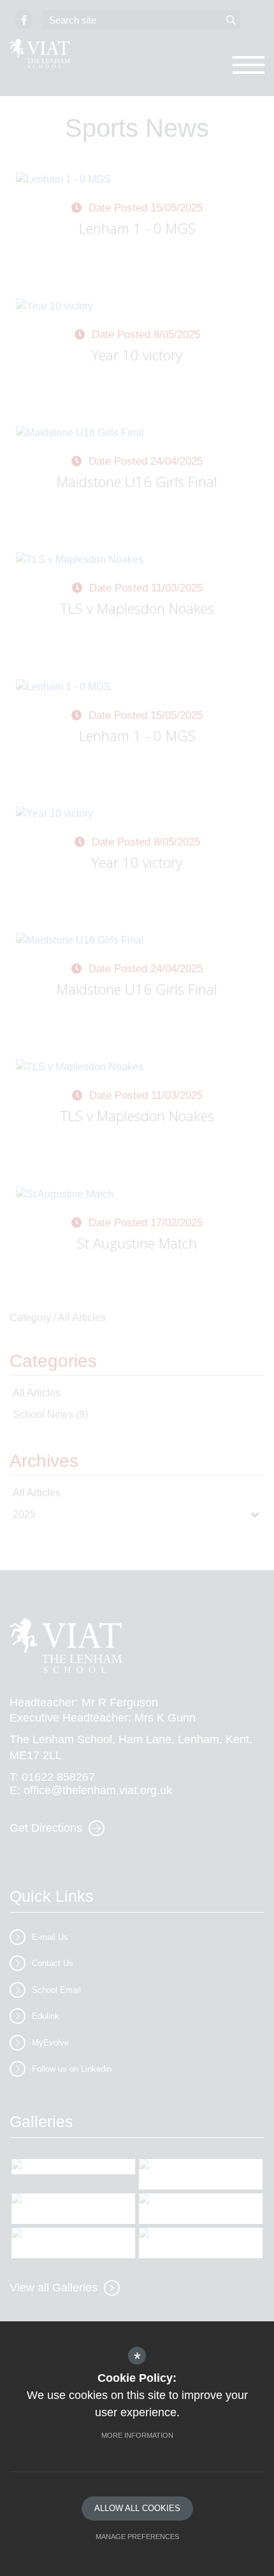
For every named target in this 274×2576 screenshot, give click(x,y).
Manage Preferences (137, 2537)
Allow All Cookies (137, 2508)
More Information (137, 2435)
